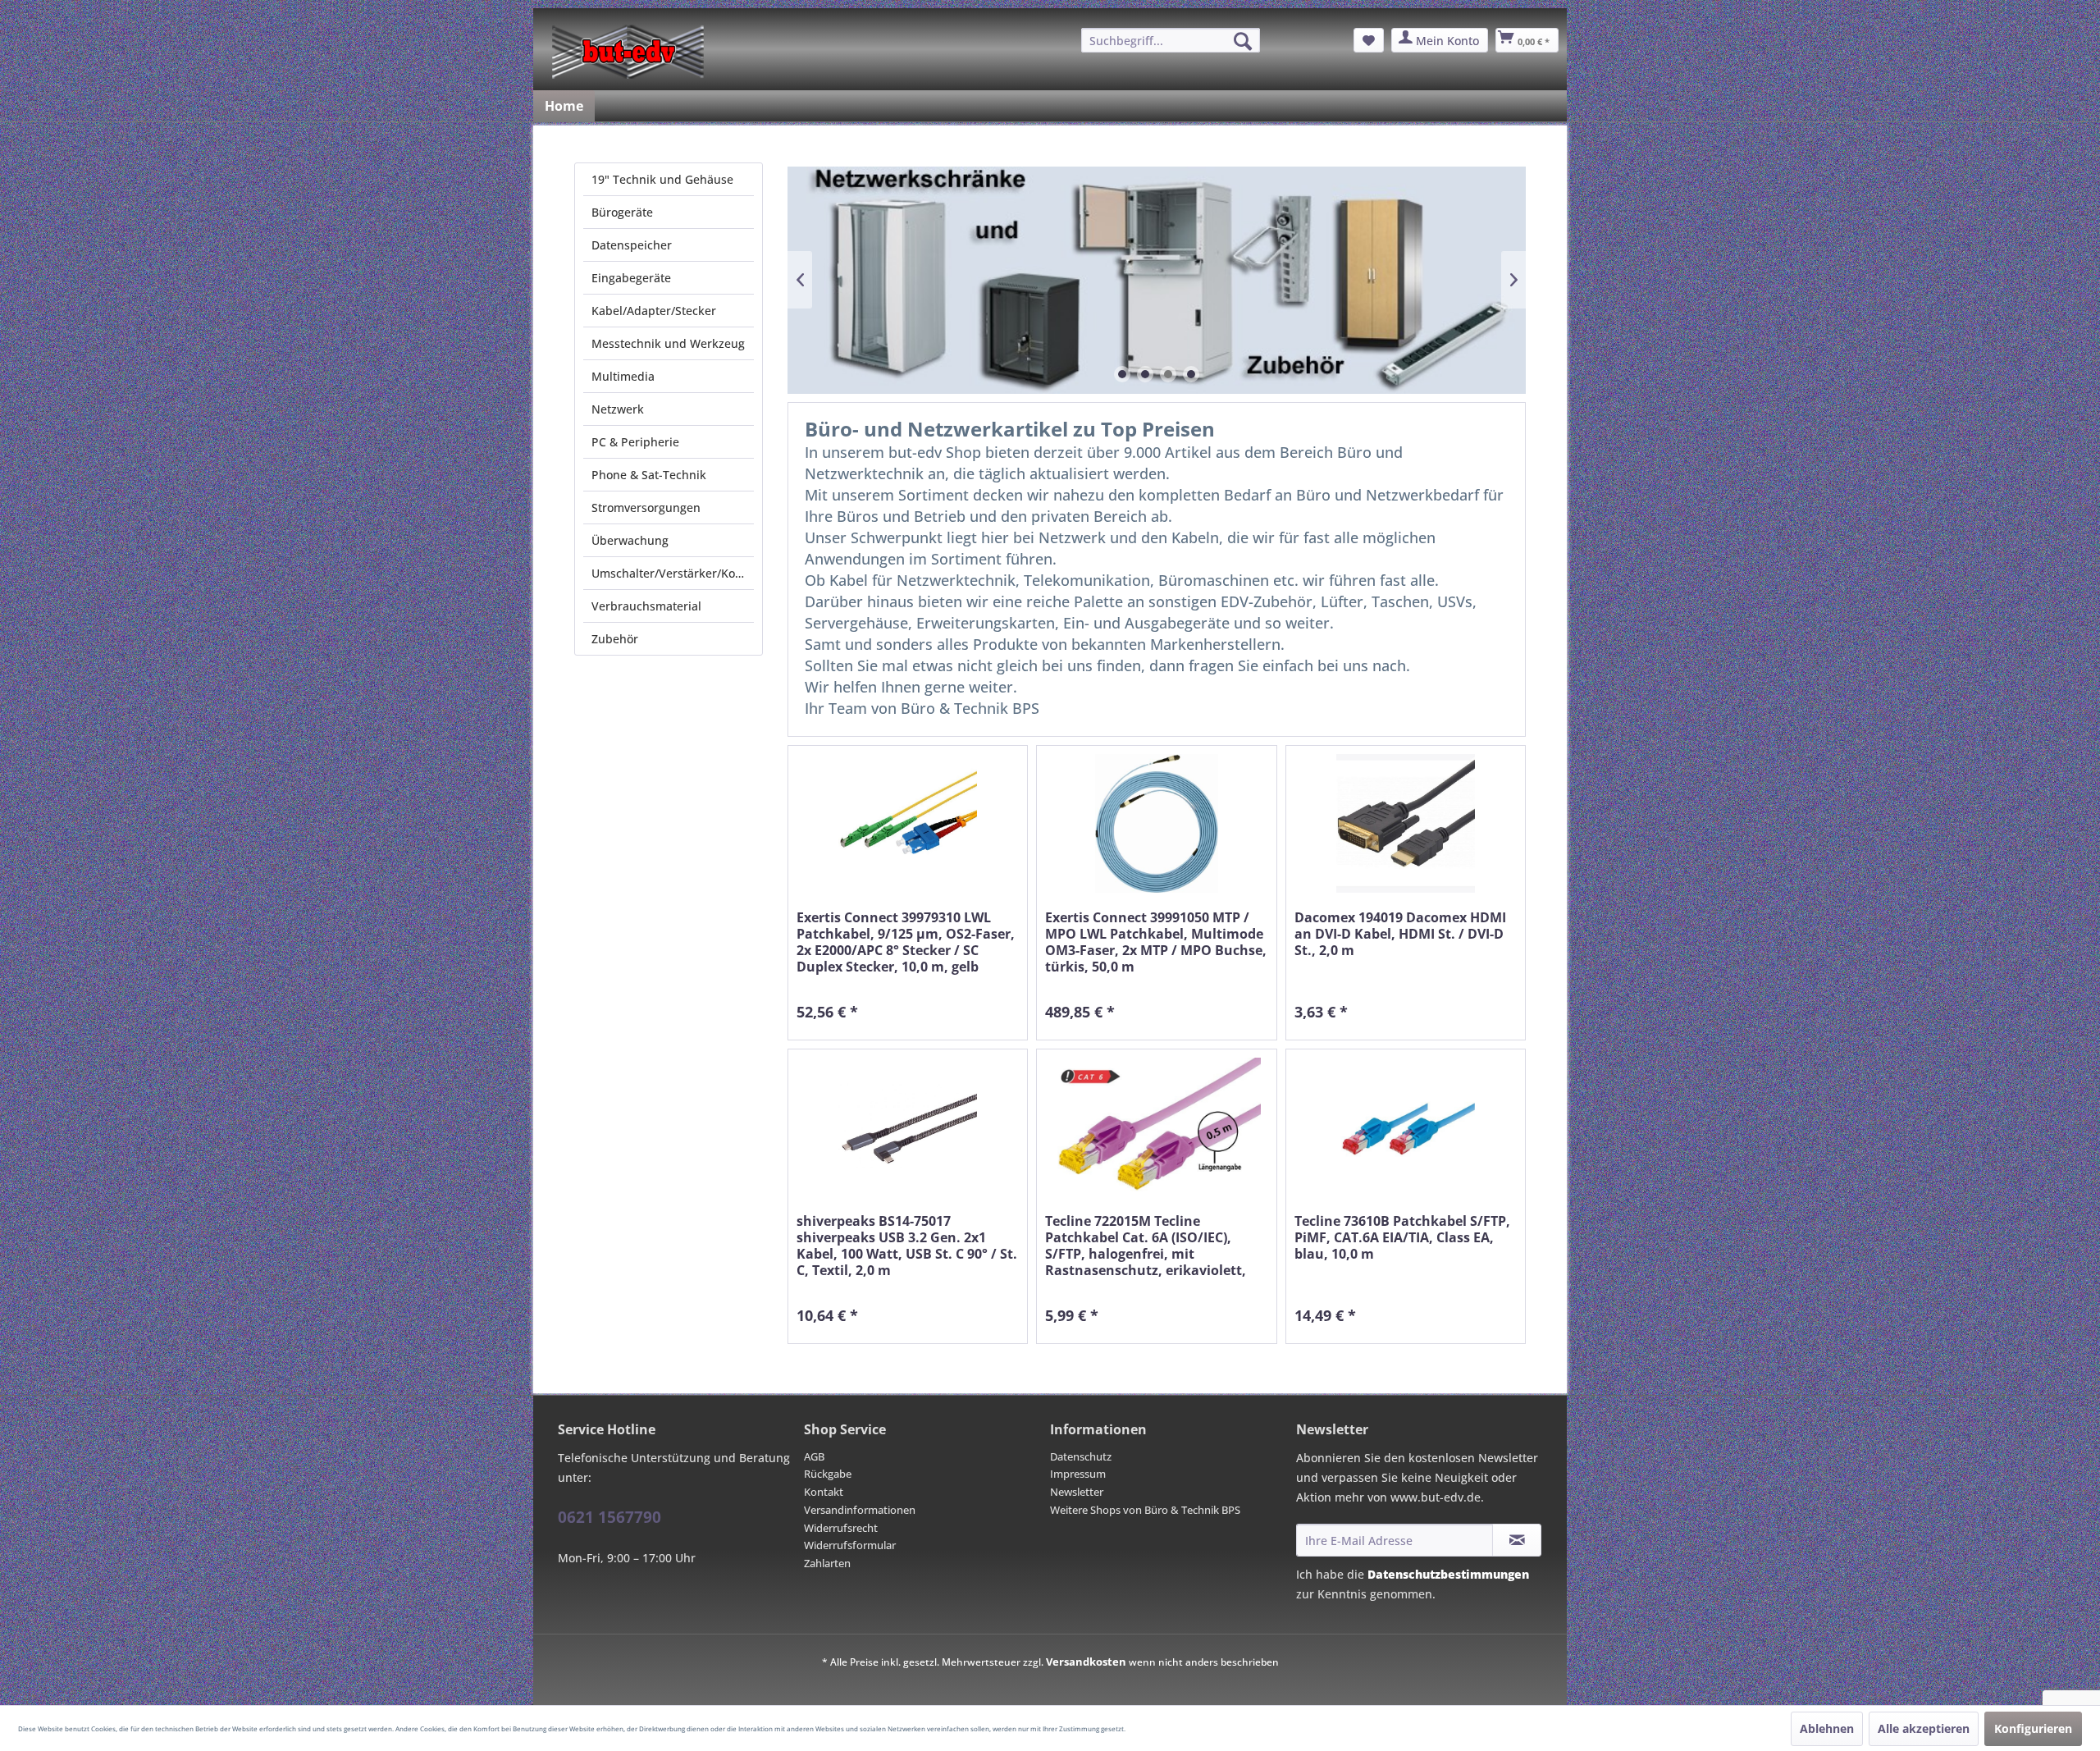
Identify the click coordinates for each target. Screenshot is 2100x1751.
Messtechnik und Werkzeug (668, 343)
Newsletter (1077, 1492)
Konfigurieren (2033, 1728)
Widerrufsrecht (841, 1528)
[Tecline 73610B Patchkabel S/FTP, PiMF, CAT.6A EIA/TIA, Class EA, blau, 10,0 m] (1406, 1127)
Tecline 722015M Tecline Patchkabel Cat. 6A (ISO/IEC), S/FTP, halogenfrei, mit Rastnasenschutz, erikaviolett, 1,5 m (1146, 1246)
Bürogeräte (622, 212)
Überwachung (630, 540)
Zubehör (615, 639)
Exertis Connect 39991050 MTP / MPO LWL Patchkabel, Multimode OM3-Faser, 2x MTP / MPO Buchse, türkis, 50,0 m (1156, 942)
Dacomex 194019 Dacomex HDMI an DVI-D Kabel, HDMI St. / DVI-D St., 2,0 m (1400, 934)
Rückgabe (828, 1474)
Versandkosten (1086, 1662)
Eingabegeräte (631, 278)
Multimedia (623, 376)
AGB (814, 1456)
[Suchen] (1243, 41)
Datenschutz (1081, 1456)
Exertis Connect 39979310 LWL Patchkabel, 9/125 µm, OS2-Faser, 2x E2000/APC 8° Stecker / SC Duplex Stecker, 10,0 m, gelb (906, 942)
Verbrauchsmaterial (646, 606)
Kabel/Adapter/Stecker (654, 311)
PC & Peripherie (635, 442)
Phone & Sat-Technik (649, 475)
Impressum (1078, 1474)
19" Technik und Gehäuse (662, 179)
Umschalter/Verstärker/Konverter (673, 573)
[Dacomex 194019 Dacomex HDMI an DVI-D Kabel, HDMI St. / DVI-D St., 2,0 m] (1406, 823)
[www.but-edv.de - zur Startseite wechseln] (628, 52)
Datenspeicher (632, 245)
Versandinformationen (860, 1510)
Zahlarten (827, 1563)
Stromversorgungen (646, 507)
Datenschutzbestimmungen (1448, 1574)
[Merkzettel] (1369, 40)
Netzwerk (618, 409)
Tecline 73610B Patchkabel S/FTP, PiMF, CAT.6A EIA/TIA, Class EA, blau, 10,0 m (1402, 1238)
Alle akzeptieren (1924, 1728)
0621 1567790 (609, 1517)
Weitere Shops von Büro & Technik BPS (1145, 1510)
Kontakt (824, 1492)
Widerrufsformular (850, 1545)
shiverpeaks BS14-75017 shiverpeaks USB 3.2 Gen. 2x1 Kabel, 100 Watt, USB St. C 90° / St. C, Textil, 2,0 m (907, 1246)
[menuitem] (1171, 40)
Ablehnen (1827, 1728)
